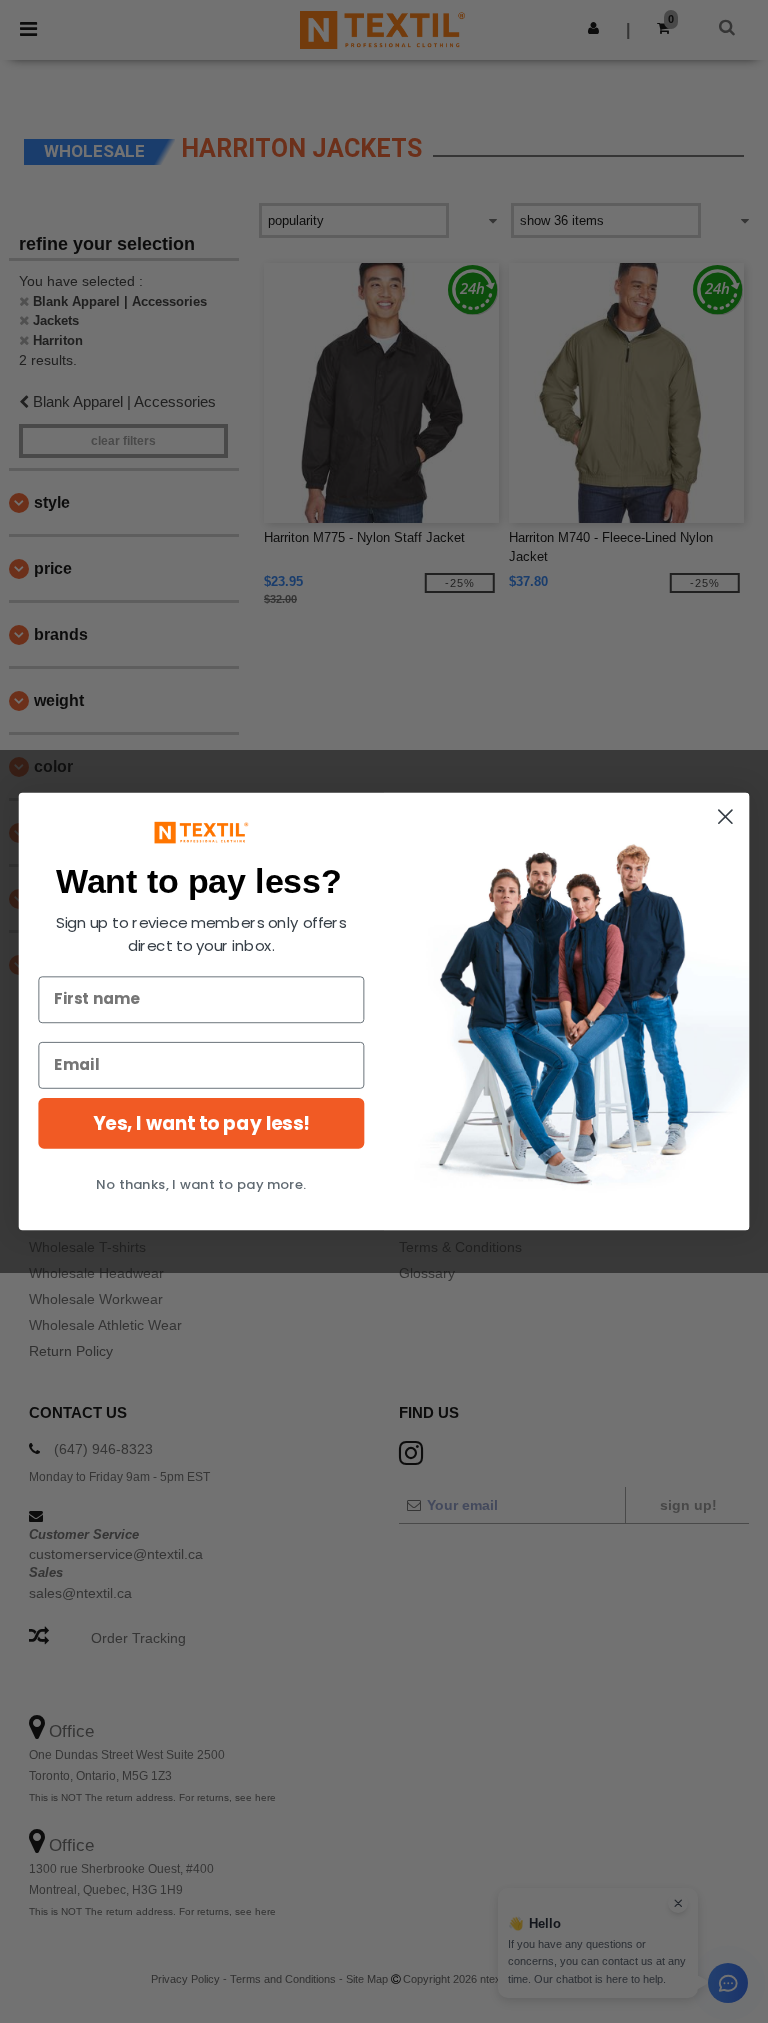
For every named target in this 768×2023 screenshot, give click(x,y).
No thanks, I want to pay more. (201, 1184)
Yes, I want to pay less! (201, 1123)
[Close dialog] (725, 816)
